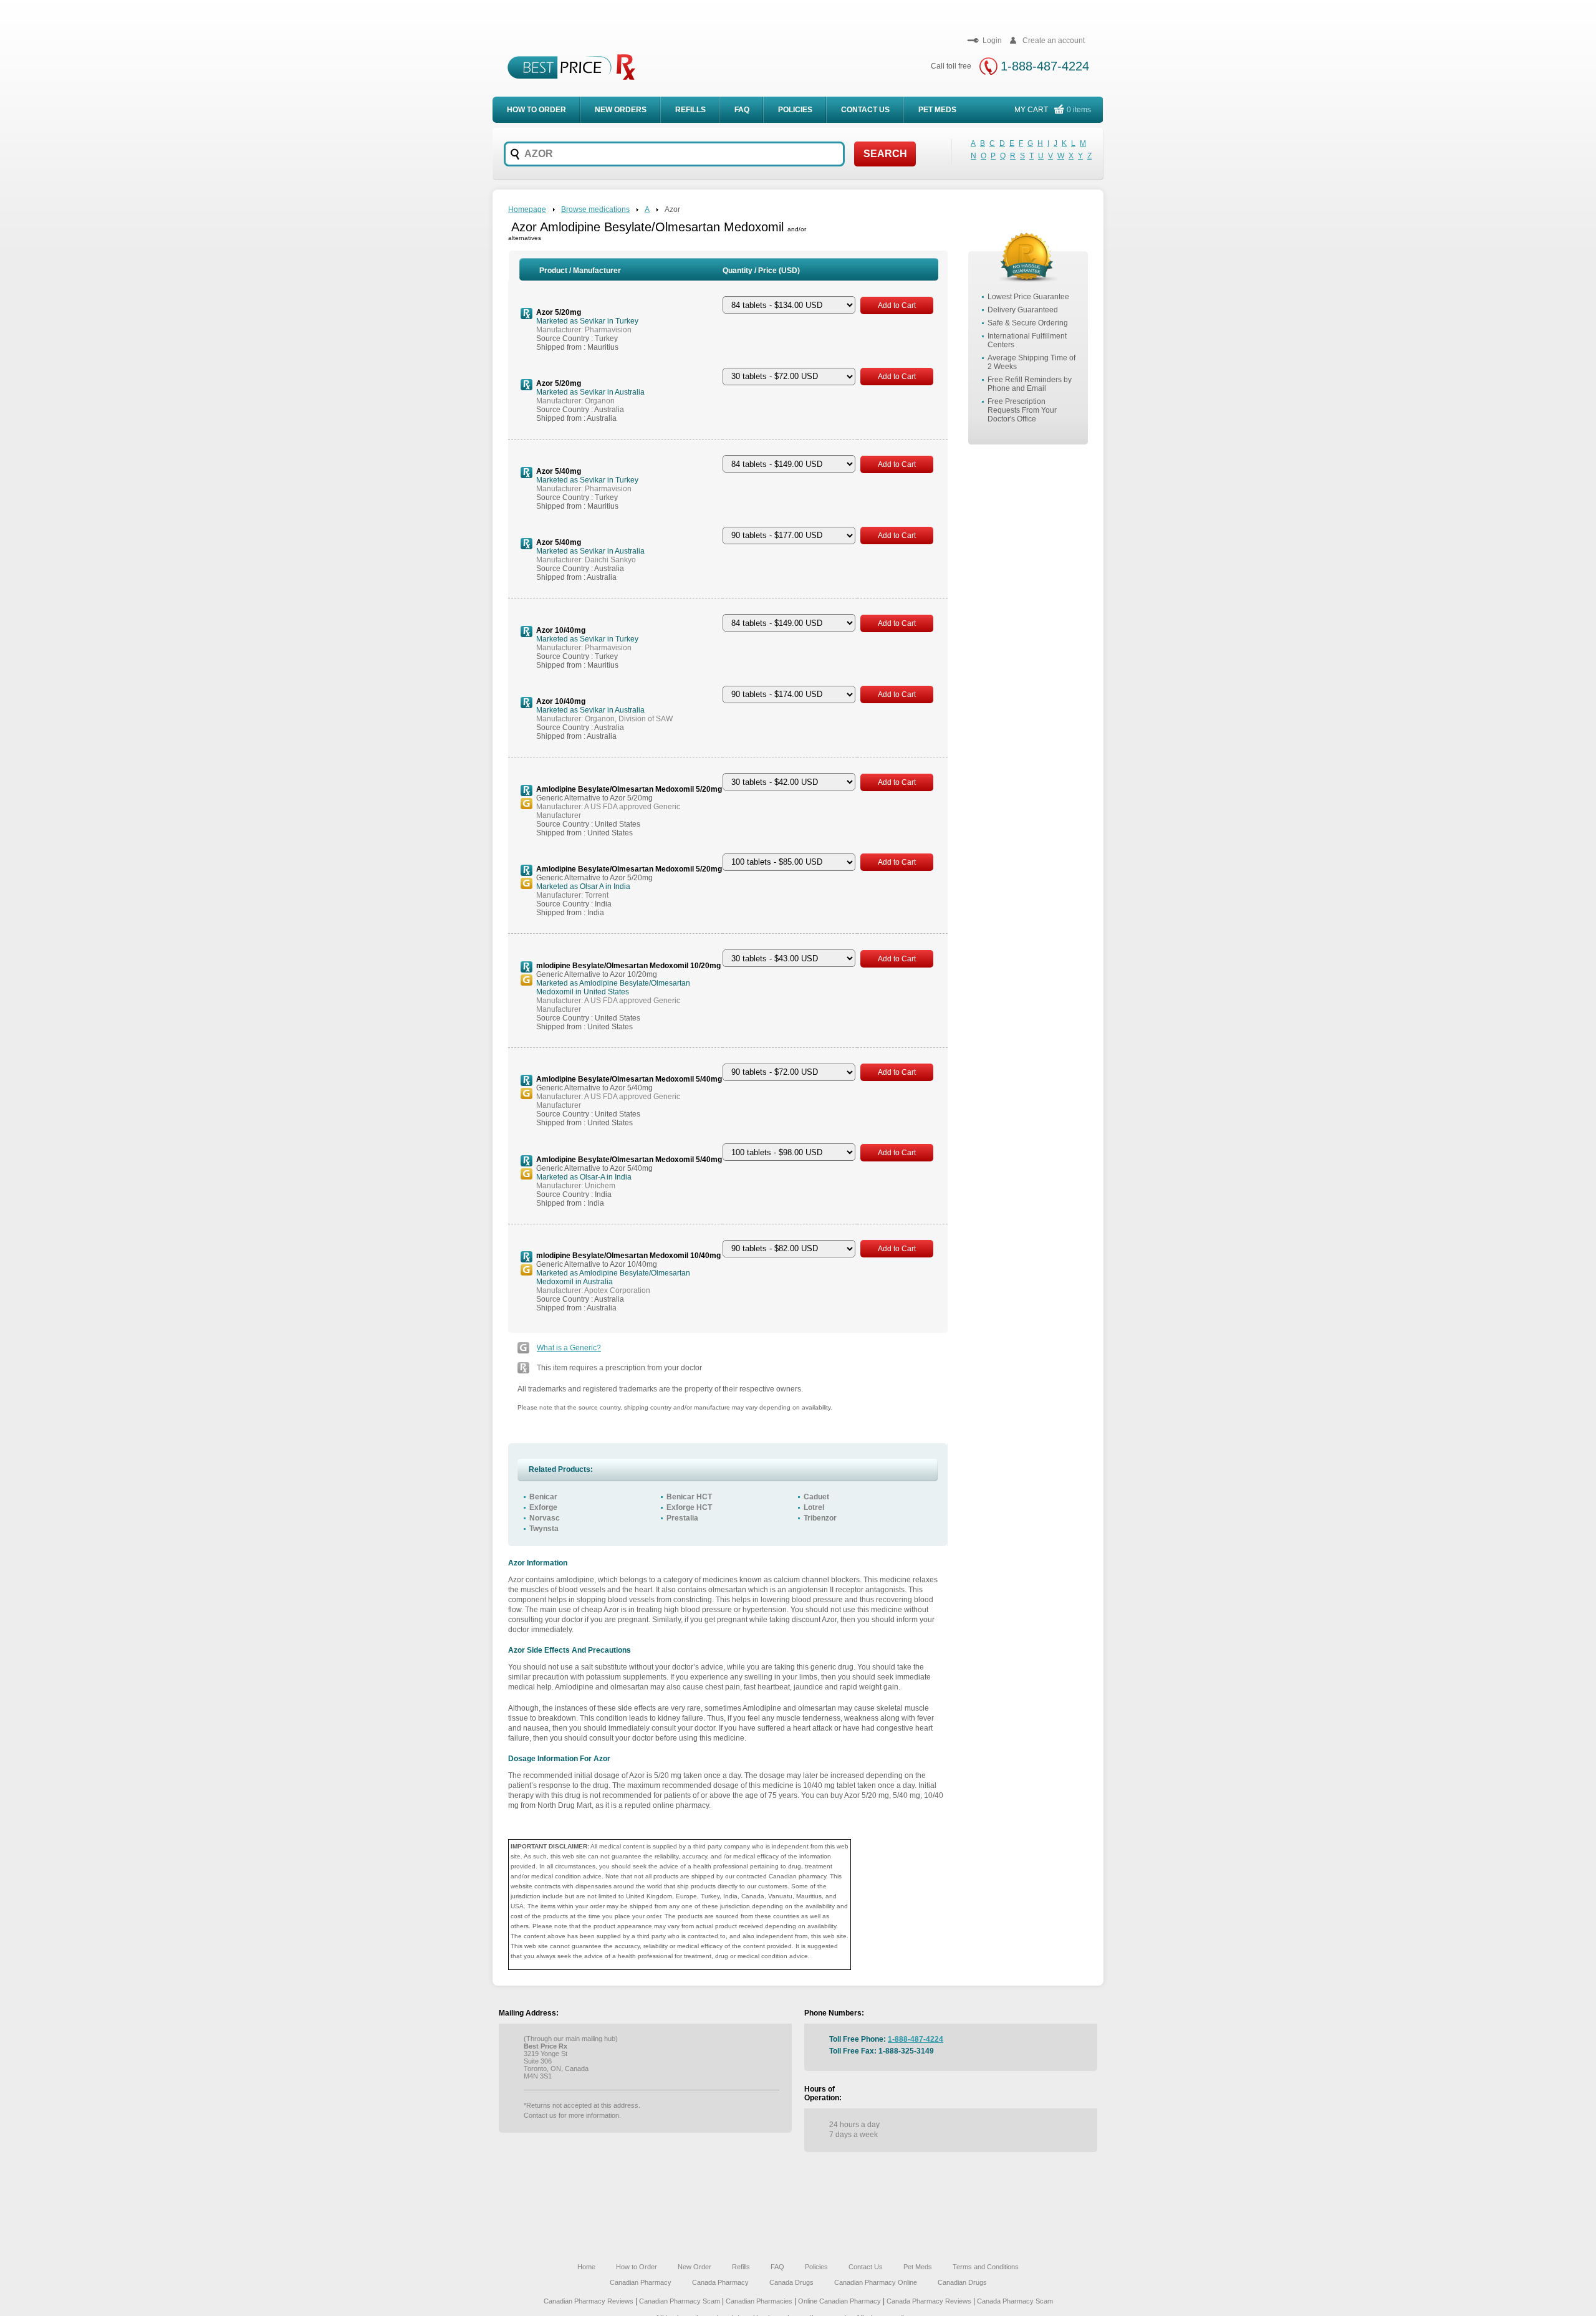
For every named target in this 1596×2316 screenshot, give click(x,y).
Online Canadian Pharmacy (839, 2301)
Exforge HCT (689, 1507)
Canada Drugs (791, 2282)
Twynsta (544, 1529)
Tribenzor (820, 1518)
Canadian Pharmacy (641, 2282)
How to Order (637, 2267)
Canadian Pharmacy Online (876, 2282)
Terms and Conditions (986, 2267)
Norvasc (545, 1518)
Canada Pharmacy (720, 2282)
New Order (695, 2267)
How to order (536, 110)
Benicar (543, 1497)
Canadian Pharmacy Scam (680, 2301)
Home (586, 2267)
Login (992, 41)
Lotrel (814, 1507)
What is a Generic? (569, 1348)
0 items (1079, 110)
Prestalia (682, 1518)
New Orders (621, 110)
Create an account (1054, 41)
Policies (795, 110)
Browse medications (595, 209)
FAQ (742, 110)
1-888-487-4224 (1045, 66)
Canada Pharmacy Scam (1015, 2301)
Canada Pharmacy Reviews (929, 2301)
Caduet (816, 1497)
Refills (690, 110)
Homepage (527, 209)
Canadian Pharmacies (760, 2301)
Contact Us (865, 110)
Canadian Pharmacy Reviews (589, 2301)
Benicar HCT (689, 1497)
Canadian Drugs (962, 2282)
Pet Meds (918, 2267)
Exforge (543, 1507)
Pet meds (937, 110)
